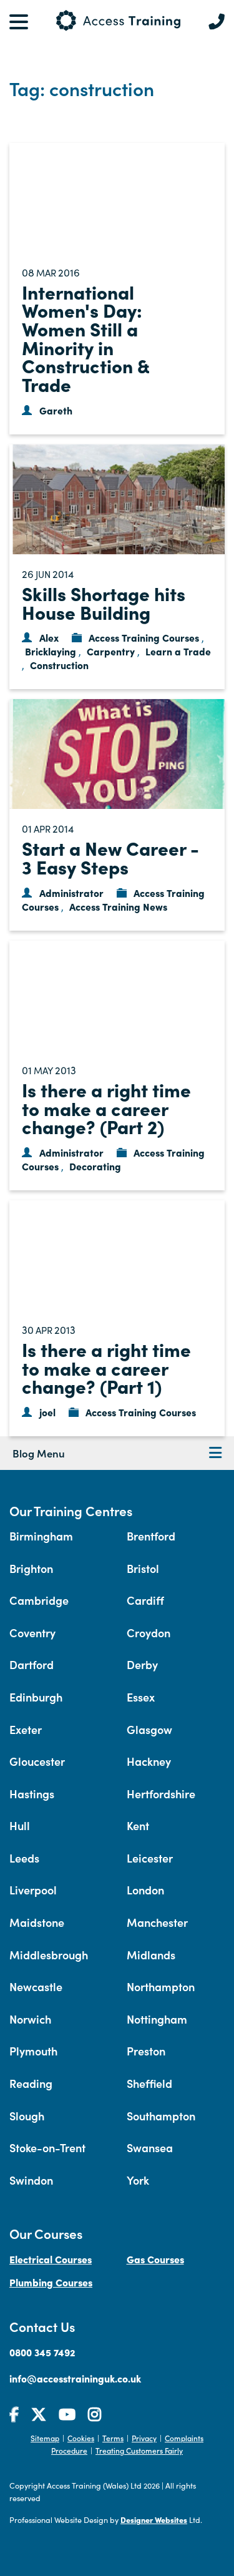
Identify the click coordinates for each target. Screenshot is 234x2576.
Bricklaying (51, 651)
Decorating (95, 1166)
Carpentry (111, 651)
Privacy (144, 2438)
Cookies (81, 2438)
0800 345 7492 (42, 2352)
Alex (49, 637)
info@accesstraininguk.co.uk (75, 2378)
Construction (59, 665)
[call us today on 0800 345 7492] (217, 22)
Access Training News (118, 906)
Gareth (56, 410)
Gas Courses (155, 2259)
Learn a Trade (178, 651)
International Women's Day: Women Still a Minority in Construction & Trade (85, 338)
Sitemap (45, 2438)
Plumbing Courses (51, 2282)
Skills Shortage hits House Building (104, 602)
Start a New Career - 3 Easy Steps (110, 857)
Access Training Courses (144, 637)
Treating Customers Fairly (139, 2450)
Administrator (71, 893)
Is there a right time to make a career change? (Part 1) (106, 1367)
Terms (113, 2438)
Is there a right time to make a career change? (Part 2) (106, 1108)
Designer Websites (154, 2520)
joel (47, 1412)
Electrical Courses (51, 2259)
